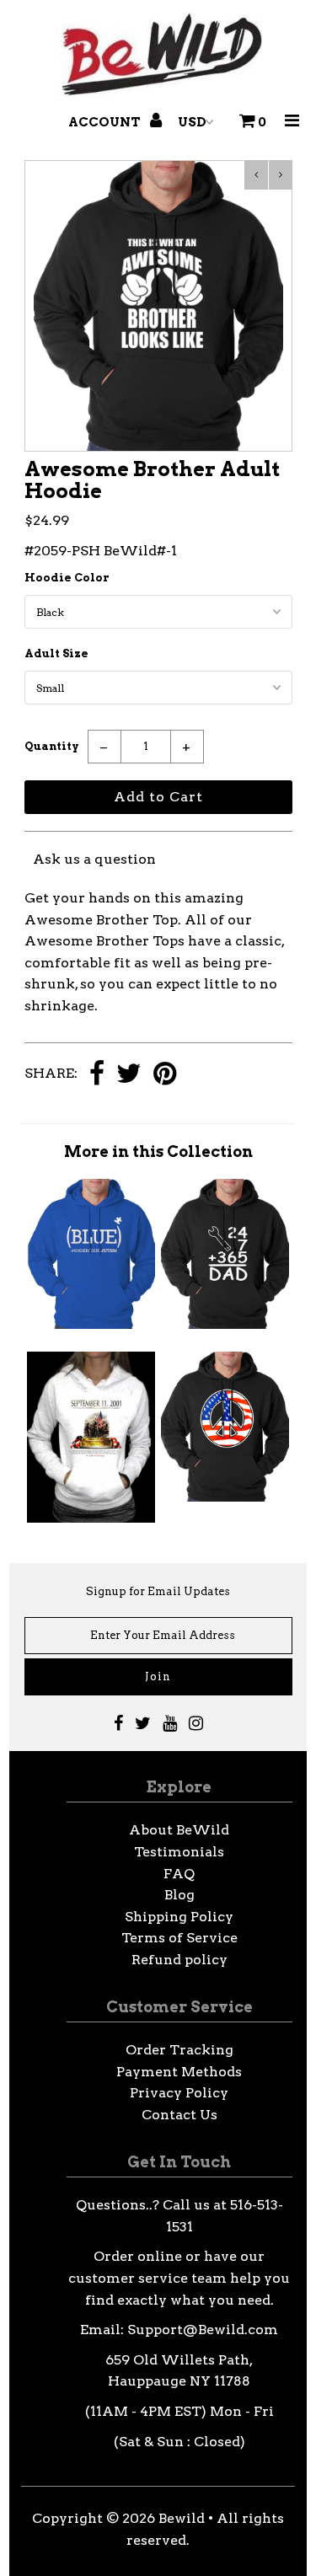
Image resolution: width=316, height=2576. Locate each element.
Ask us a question (94, 859)
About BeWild (179, 1830)
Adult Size (56, 653)
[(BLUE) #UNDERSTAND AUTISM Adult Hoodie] (91, 1324)
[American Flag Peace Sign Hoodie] (225, 1497)
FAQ (179, 1874)
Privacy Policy (179, 2093)
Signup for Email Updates (158, 1591)
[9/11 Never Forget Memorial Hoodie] (91, 1518)
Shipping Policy (179, 1917)
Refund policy (179, 1960)
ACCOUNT (106, 122)
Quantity (52, 746)
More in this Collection (158, 1151)
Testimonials (179, 1852)
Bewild (182, 2518)
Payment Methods (179, 2072)
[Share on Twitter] (129, 1075)
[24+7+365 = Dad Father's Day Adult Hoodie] (225, 1324)
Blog (179, 1895)
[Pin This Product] (165, 1075)
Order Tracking (179, 2050)
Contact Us (179, 2115)
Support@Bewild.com (203, 2330)
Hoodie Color (67, 578)
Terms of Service (179, 1938)
